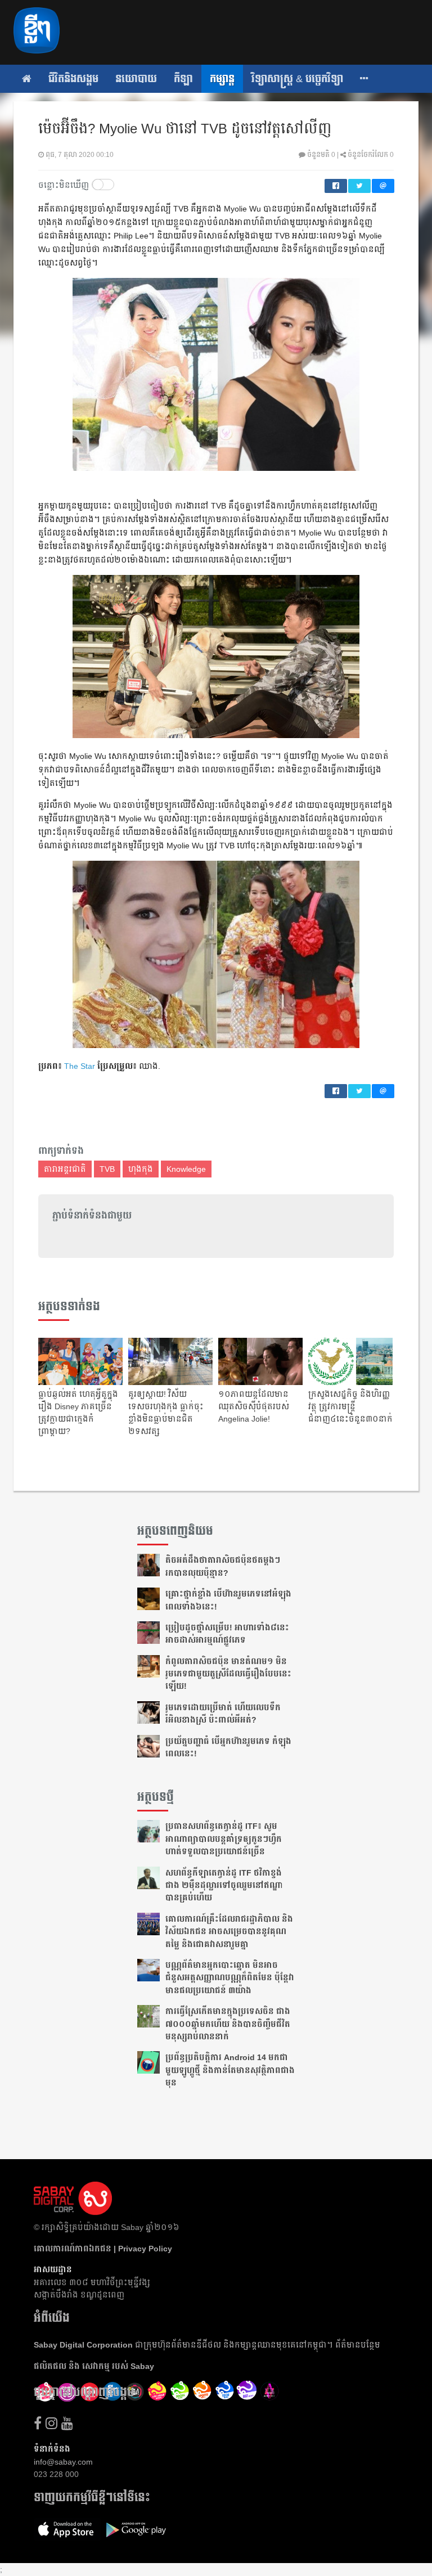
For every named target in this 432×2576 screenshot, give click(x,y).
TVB (107, 1169)
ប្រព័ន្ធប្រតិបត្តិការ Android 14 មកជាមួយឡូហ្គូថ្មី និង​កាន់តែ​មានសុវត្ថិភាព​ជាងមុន (230, 2070)
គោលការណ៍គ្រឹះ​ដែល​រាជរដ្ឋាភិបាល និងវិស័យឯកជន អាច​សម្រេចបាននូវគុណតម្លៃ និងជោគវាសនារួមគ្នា (229, 1932)
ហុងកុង (141, 1169)
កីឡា (183, 79)
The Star (80, 1066)
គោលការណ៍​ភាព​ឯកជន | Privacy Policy (103, 2249)
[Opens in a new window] (38, 2423)
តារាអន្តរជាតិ (65, 1169)
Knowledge (186, 1169)
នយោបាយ (136, 79)
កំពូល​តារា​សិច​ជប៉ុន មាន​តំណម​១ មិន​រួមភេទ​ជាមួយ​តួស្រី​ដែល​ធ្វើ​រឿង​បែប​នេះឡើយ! (228, 1674)
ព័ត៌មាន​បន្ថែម (358, 2345)
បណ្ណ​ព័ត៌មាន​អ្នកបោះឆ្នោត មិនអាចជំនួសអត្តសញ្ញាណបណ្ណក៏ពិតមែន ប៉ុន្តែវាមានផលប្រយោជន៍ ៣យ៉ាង (230, 1978)
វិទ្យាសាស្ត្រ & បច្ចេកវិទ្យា (297, 79)
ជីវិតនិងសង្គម (73, 79)
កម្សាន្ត (222, 79)
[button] (364, 79)
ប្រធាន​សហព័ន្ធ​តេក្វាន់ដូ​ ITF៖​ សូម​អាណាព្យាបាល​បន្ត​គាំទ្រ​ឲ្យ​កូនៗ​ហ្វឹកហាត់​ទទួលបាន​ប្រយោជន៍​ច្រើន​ (224, 1839)
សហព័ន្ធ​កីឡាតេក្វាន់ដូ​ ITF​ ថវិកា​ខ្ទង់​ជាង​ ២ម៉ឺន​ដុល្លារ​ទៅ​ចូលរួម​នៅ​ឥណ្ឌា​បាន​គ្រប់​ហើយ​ (224, 1885)
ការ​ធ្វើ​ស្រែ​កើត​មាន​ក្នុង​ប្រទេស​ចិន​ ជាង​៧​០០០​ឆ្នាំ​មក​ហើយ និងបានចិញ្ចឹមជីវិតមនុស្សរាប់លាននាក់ (228, 2024)
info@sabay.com (63, 2462)
